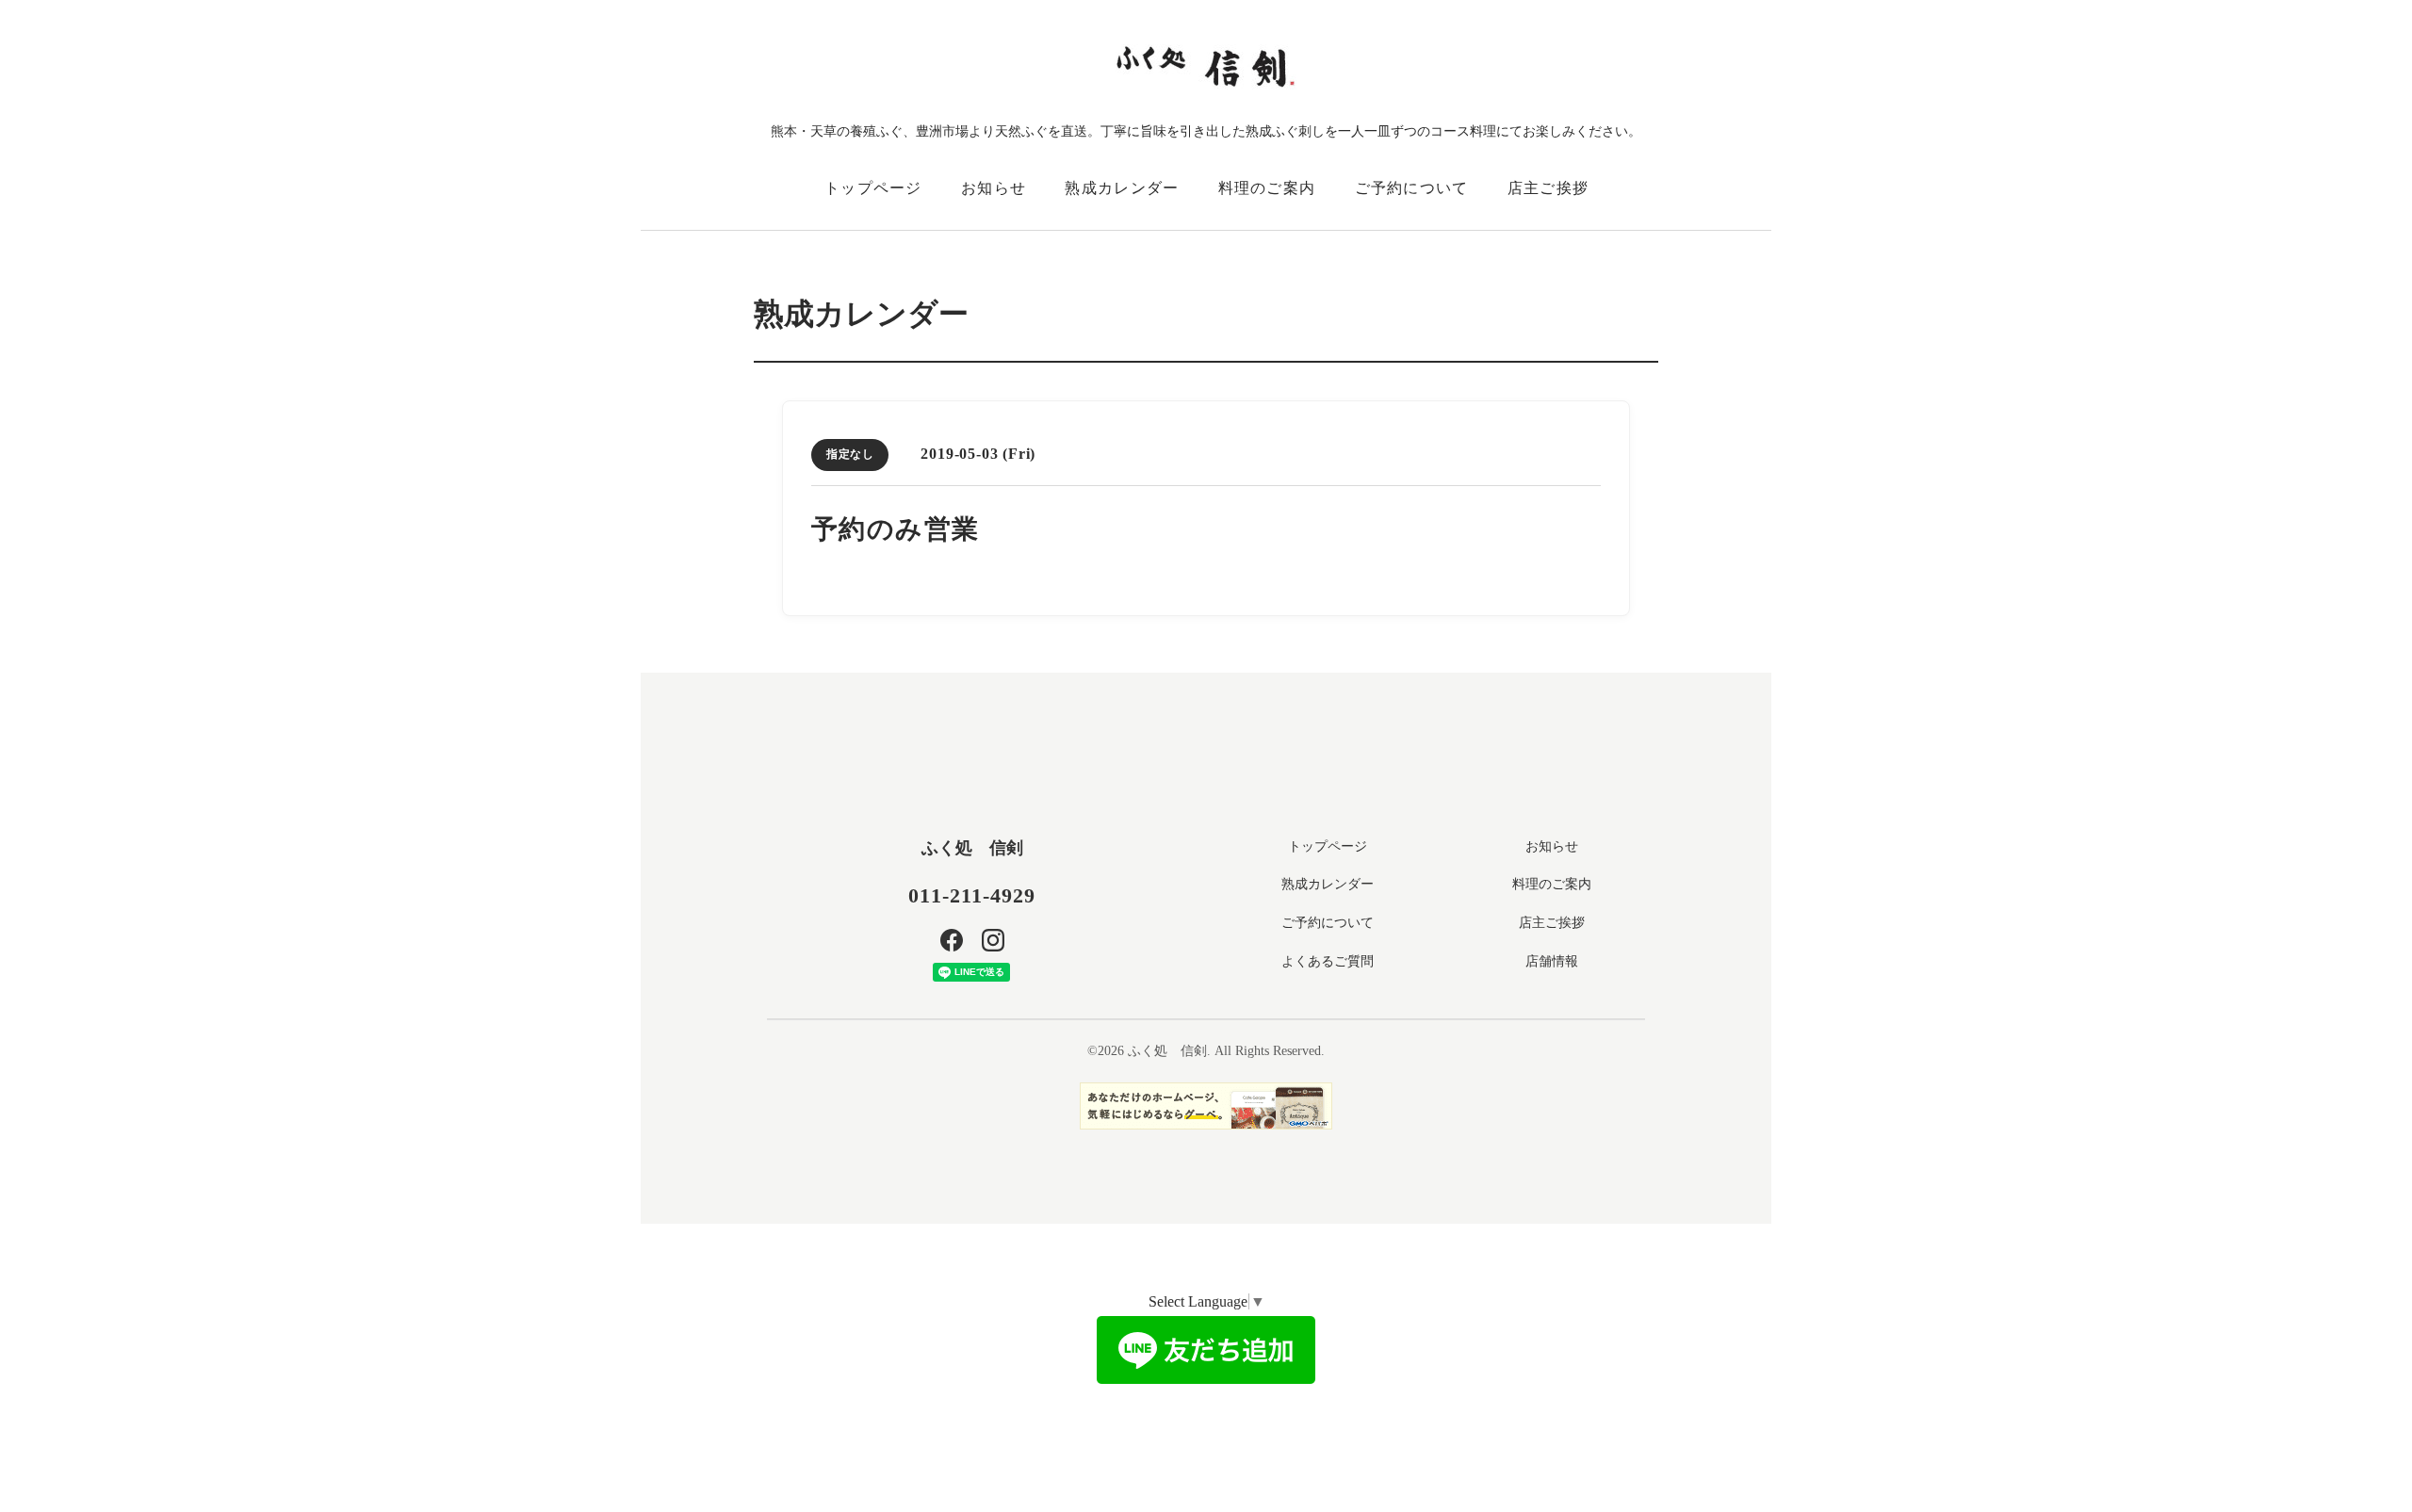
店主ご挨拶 (1548, 188)
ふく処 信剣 (972, 848)
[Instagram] (993, 940)
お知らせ (994, 188)
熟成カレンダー (1122, 188)
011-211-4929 (972, 895)
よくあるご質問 (1328, 961)
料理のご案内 (1267, 188)
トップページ (873, 188)
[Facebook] (952, 940)
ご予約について (1412, 188)
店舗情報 (1552, 961)
